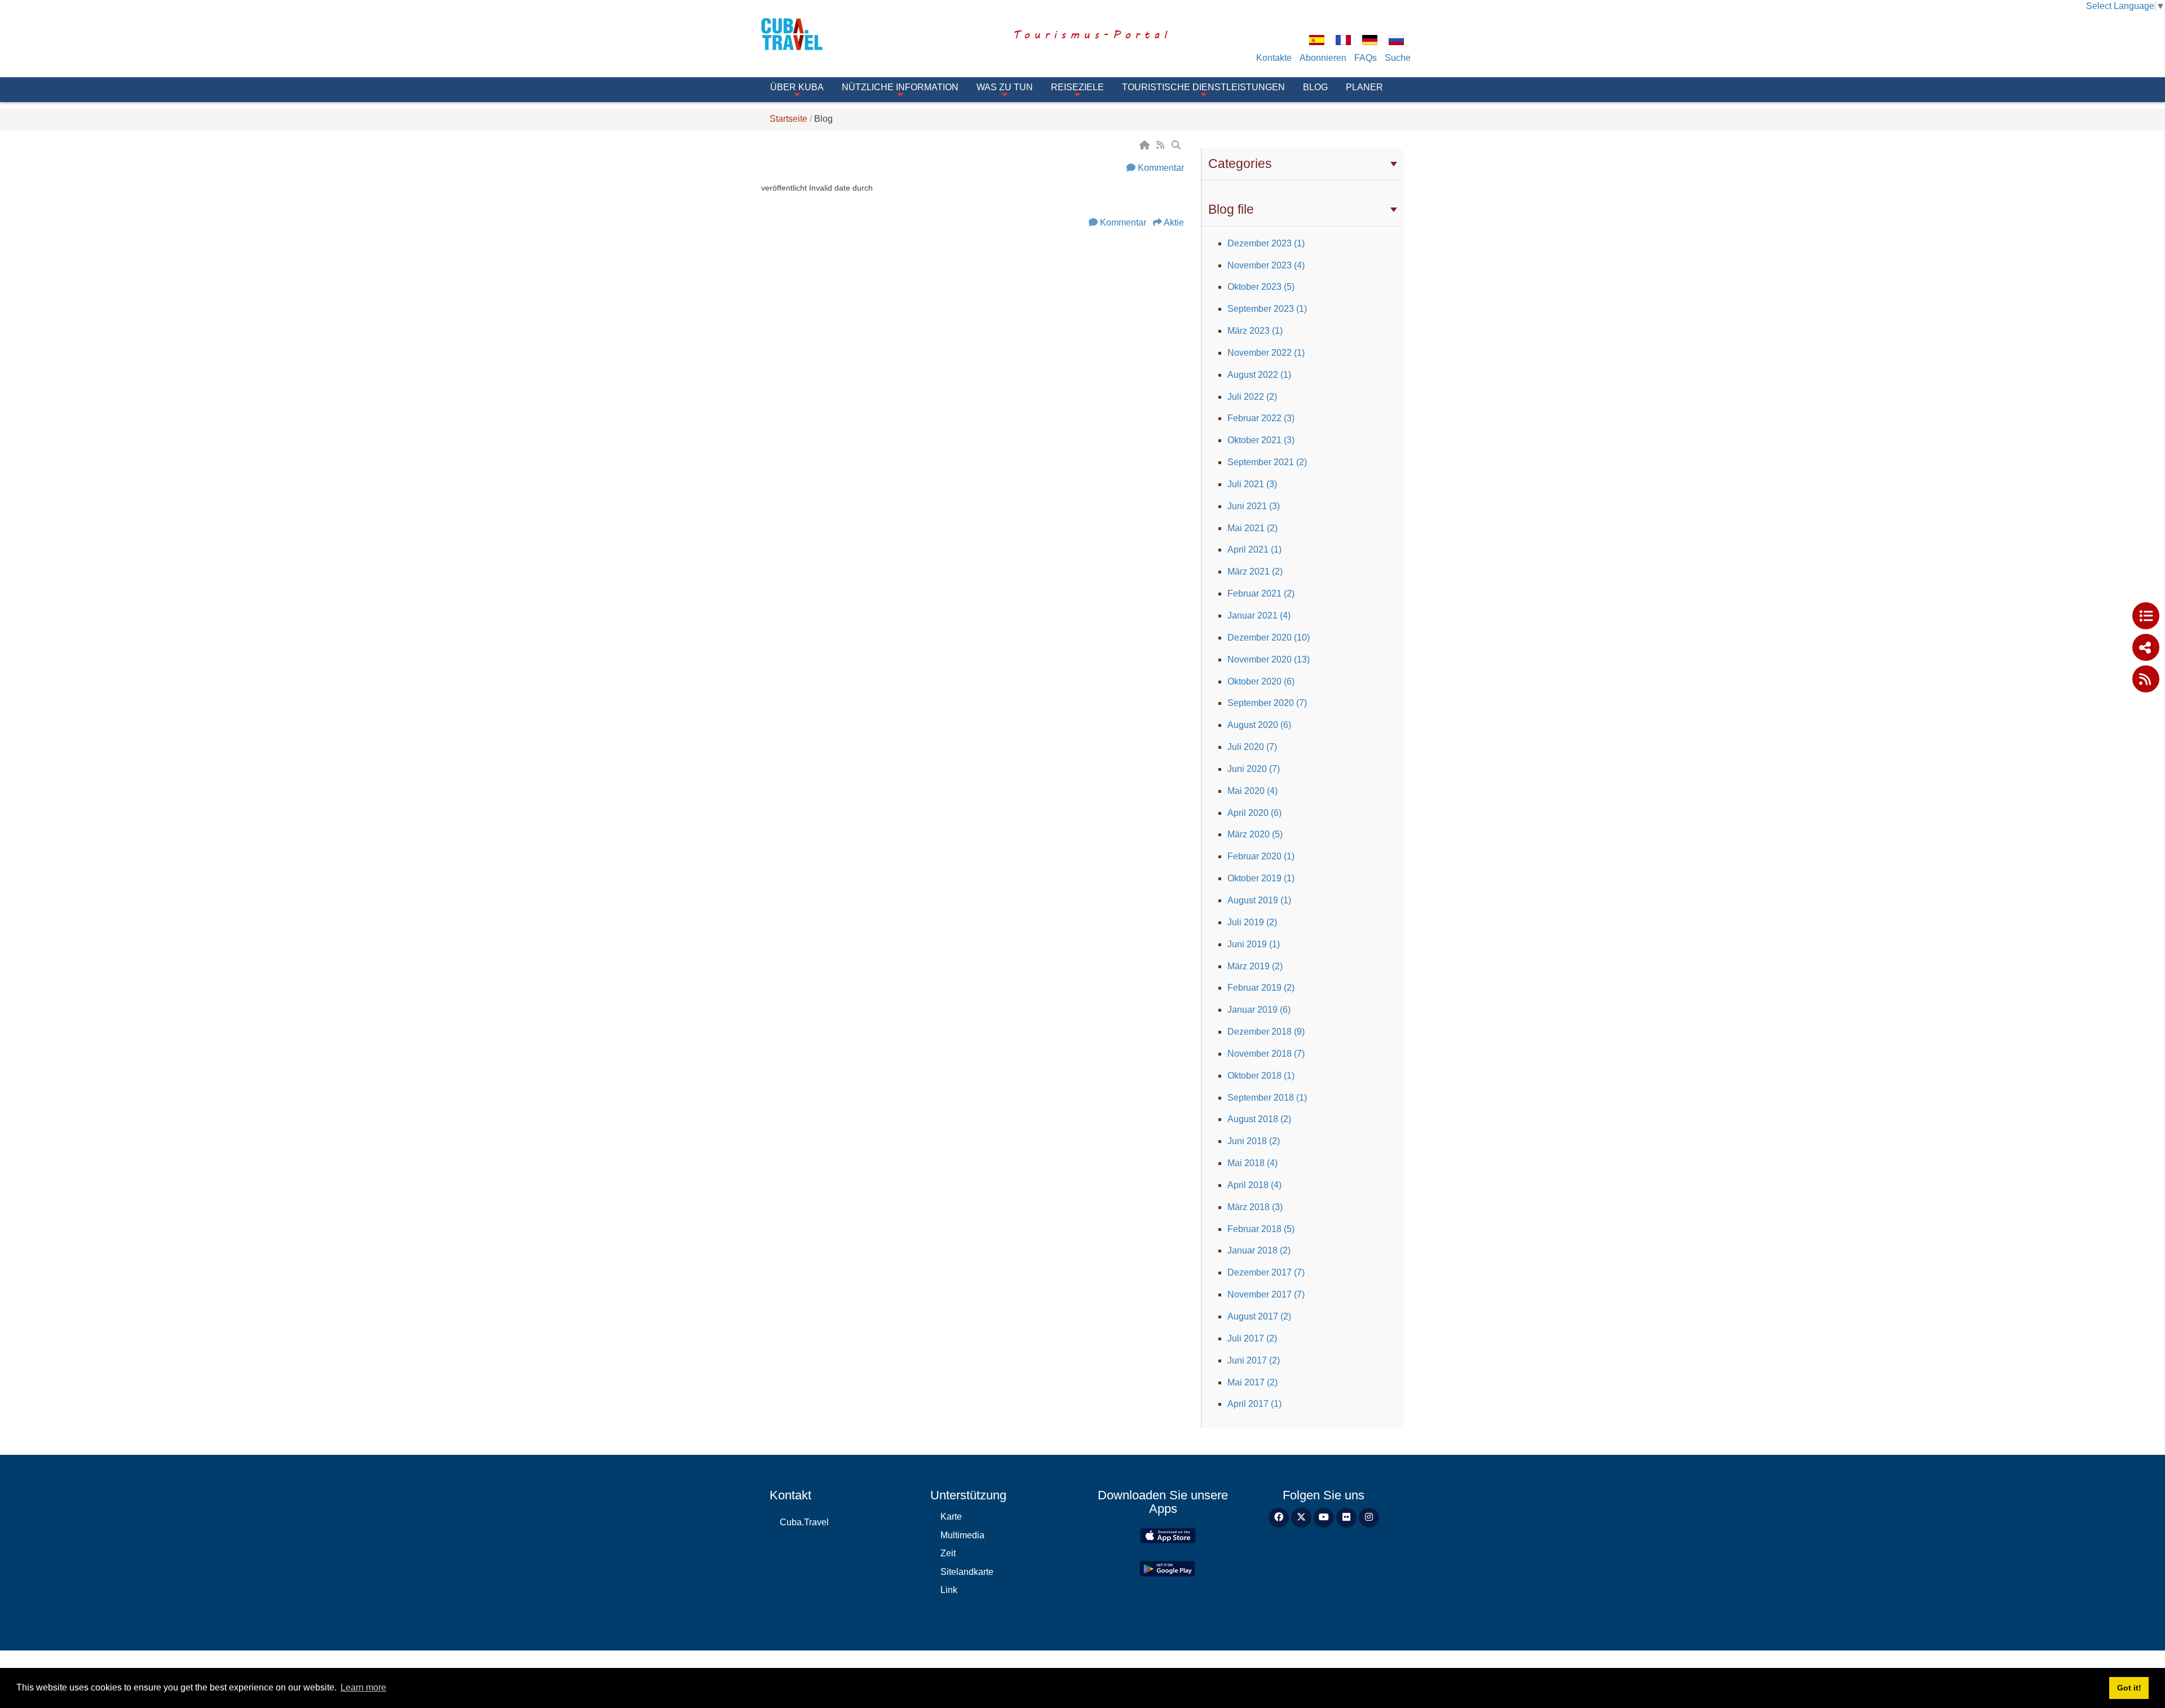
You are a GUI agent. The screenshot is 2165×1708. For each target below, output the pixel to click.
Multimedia (962, 1535)
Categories (1240, 164)
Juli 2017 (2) (1252, 1338)
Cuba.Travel (804, 1522)
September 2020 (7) (1267, 703)
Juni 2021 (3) (1254, 506)
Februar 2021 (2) (1261, 593)
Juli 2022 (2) (1252, 397)
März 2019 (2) (1255, 966)
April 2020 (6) (1254, 813)
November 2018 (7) (1266, 1054)
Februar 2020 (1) (1261, 856)
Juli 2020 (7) (1252, 747)
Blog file (1231, 209)
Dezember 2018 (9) (1266, 1032)
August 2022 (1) (1259, 375)
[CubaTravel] (808, 34)
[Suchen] (1177, 145)
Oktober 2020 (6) (1261, 681)
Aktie (1174, 222)
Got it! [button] (2129, 1688)
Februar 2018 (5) (1261, 1229)
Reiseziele (1077, 87)
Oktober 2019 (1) (1261, 878)
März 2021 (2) (1255, 571)
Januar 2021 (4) (1259, 615)
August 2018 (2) (1259, 1119)
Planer (1364, 87)
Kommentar (1161, 168)
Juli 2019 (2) (1252, 922)
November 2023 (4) (1266, 265)
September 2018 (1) (1267, 1098)
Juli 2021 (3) (1252, 484)
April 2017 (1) (1254, 1404)
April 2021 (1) (1254, 550)
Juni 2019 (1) (1254, 944)
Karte (951, 1517)
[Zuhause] (1146, 145)
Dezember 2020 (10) (1269, 637)
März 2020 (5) (1255, 834)
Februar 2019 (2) (1261, 988)
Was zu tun (1005, 87)
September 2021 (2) (1267, 462)
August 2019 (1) (1259, 900)
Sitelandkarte (967, 1572)
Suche (1398, 58)
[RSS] (1161, 145)
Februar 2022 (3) (1261, 418)
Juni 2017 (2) (1254, 1360)
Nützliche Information (900, 87)
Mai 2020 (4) (1252, 791)
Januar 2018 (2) (1259, 1250)
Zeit (948, 1553)
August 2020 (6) (1259, 725)
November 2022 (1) (1266, 353)
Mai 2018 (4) (1252, 1163)
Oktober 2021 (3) (1261, 440)
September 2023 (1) (1267, 309)
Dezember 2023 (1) (1266, 243)
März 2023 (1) (1255, 331)
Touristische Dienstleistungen (1203, 87)
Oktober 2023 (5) (1261, 287)
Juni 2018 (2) (1254, 1141)
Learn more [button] (363, 1687)
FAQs (1366, 58)
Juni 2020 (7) (1254, 769)
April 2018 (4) (1254, 1185)
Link (949, 1590)
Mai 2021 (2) (1252, 528)
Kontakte (1274, 58)
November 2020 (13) (1269, 659)
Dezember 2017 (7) (1266, 1272)
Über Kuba (797, 87)
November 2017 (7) (1266, 1294)
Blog (1315, 87)
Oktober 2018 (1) (1261, 1076)
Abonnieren (1323, 58)
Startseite (788, 119)
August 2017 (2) (1259, 1316)
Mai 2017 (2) (1252, 1382)
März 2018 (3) (1255, 1207)
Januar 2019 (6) (1259, 1010)
